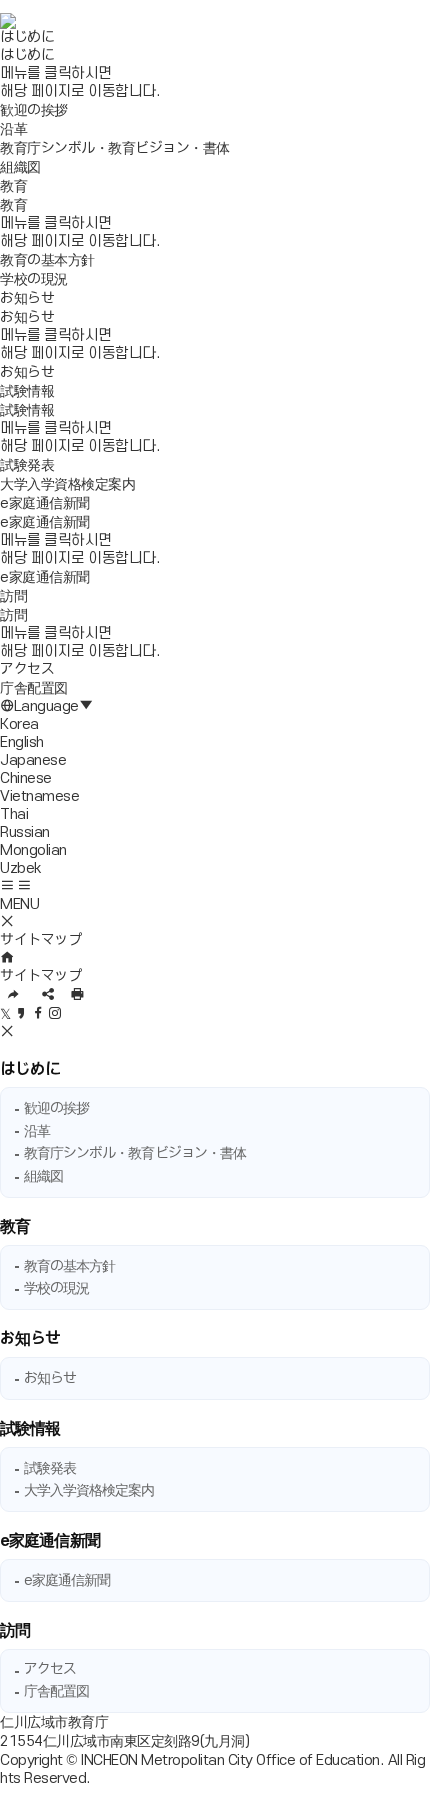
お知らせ (30, 1338)
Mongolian (33, 850)
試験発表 (50, 1468)
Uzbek (20, 868)
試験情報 (30, 1428)
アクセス (50, 1669)
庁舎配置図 (57, 1691)
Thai (14, 814)
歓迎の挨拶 (57, 1108)
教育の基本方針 (70, 1266)
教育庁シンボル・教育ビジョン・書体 (135, 1153)
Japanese (33, 760)
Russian (25, 832)
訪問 (15, 1630)
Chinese (26, 778)
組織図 (43, 1176)
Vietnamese (39, 796)
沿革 (37, 1131)
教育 (15, 1226)
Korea (19, 724)
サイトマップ (40, 976)
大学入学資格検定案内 (89, 1490)
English (22, 742)
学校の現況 (57, 1288)
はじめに (30, 1069)
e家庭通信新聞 (50, 1540)
